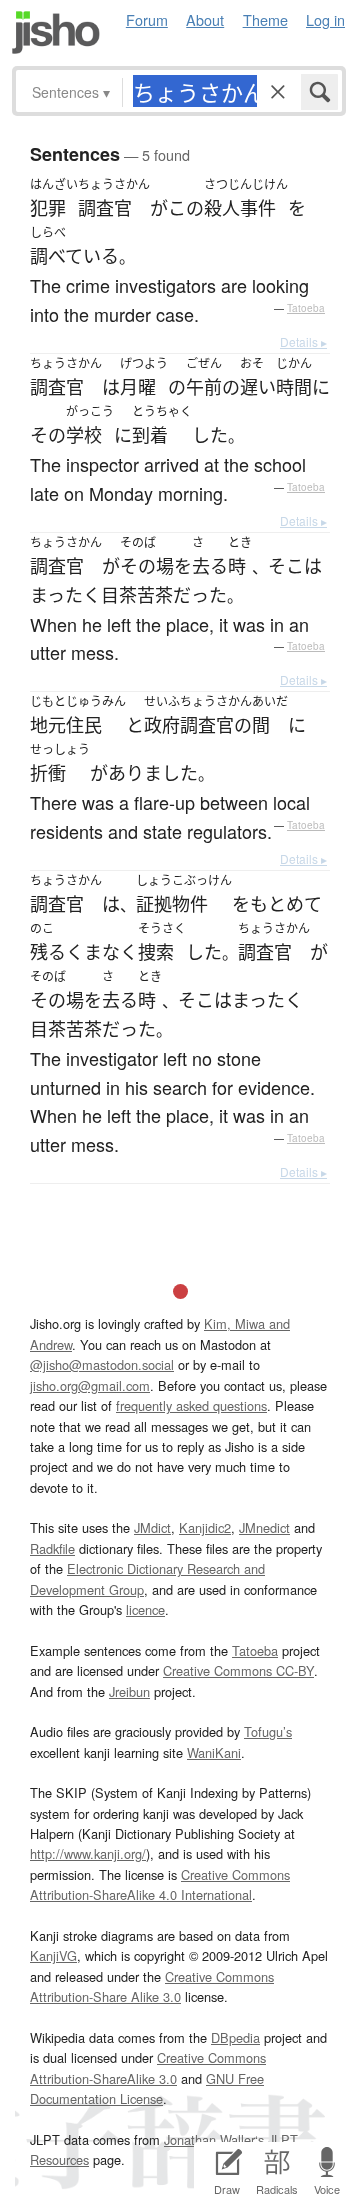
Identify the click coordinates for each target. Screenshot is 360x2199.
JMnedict (264, 1527)
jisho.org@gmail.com (90, 1385)
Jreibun (129, 1691)
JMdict (152, 1527)
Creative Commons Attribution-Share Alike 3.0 (152, 1986)
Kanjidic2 (205, 1527)
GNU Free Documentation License (147, 2088)
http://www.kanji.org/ (88, 1853)
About (205, 19)
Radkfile (52, 1548)
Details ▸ (303, 341)
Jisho (56, 32)
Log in (325, 19)
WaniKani (214, 1752)
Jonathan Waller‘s (214, 2139)
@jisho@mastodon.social (102, 1364)
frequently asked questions (191, 1405)
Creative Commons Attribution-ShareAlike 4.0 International (160, 1884)
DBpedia (235, 2037)
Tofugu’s (268, 1731)
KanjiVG (53, 1955)
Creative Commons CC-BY (238, 1670)
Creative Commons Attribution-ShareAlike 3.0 (148, 2067)
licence (145, 1609)
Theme (265, 19)
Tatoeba (306, 308)
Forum (147, 19)
